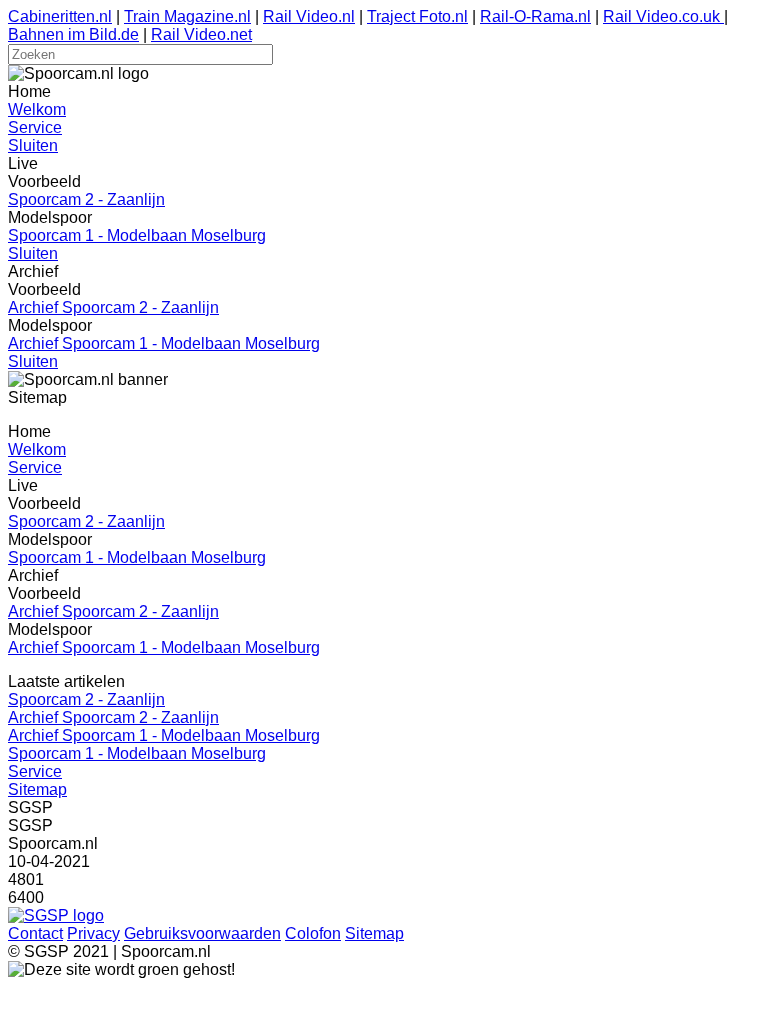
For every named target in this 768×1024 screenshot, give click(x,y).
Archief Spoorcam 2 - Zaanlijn (113, 307)
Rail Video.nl (309, 16)
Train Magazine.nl (187, 16)
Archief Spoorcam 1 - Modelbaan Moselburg (164, 343)
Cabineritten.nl (60, 16)
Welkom (37, 109)
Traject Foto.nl (417, 16)
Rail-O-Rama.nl (535, 16)
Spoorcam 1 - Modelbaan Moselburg (137, 235)
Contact (35, 933)
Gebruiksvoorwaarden (202, 933)
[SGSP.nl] (56, 915)
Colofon (313, 933)
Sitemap (37, 789)
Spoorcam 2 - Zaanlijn (86, 199)
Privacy (93, 933)
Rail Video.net (201, 34)
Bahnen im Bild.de (73, 34)
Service (35, 127)
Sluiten (33, 145)
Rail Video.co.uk (663, 16)
